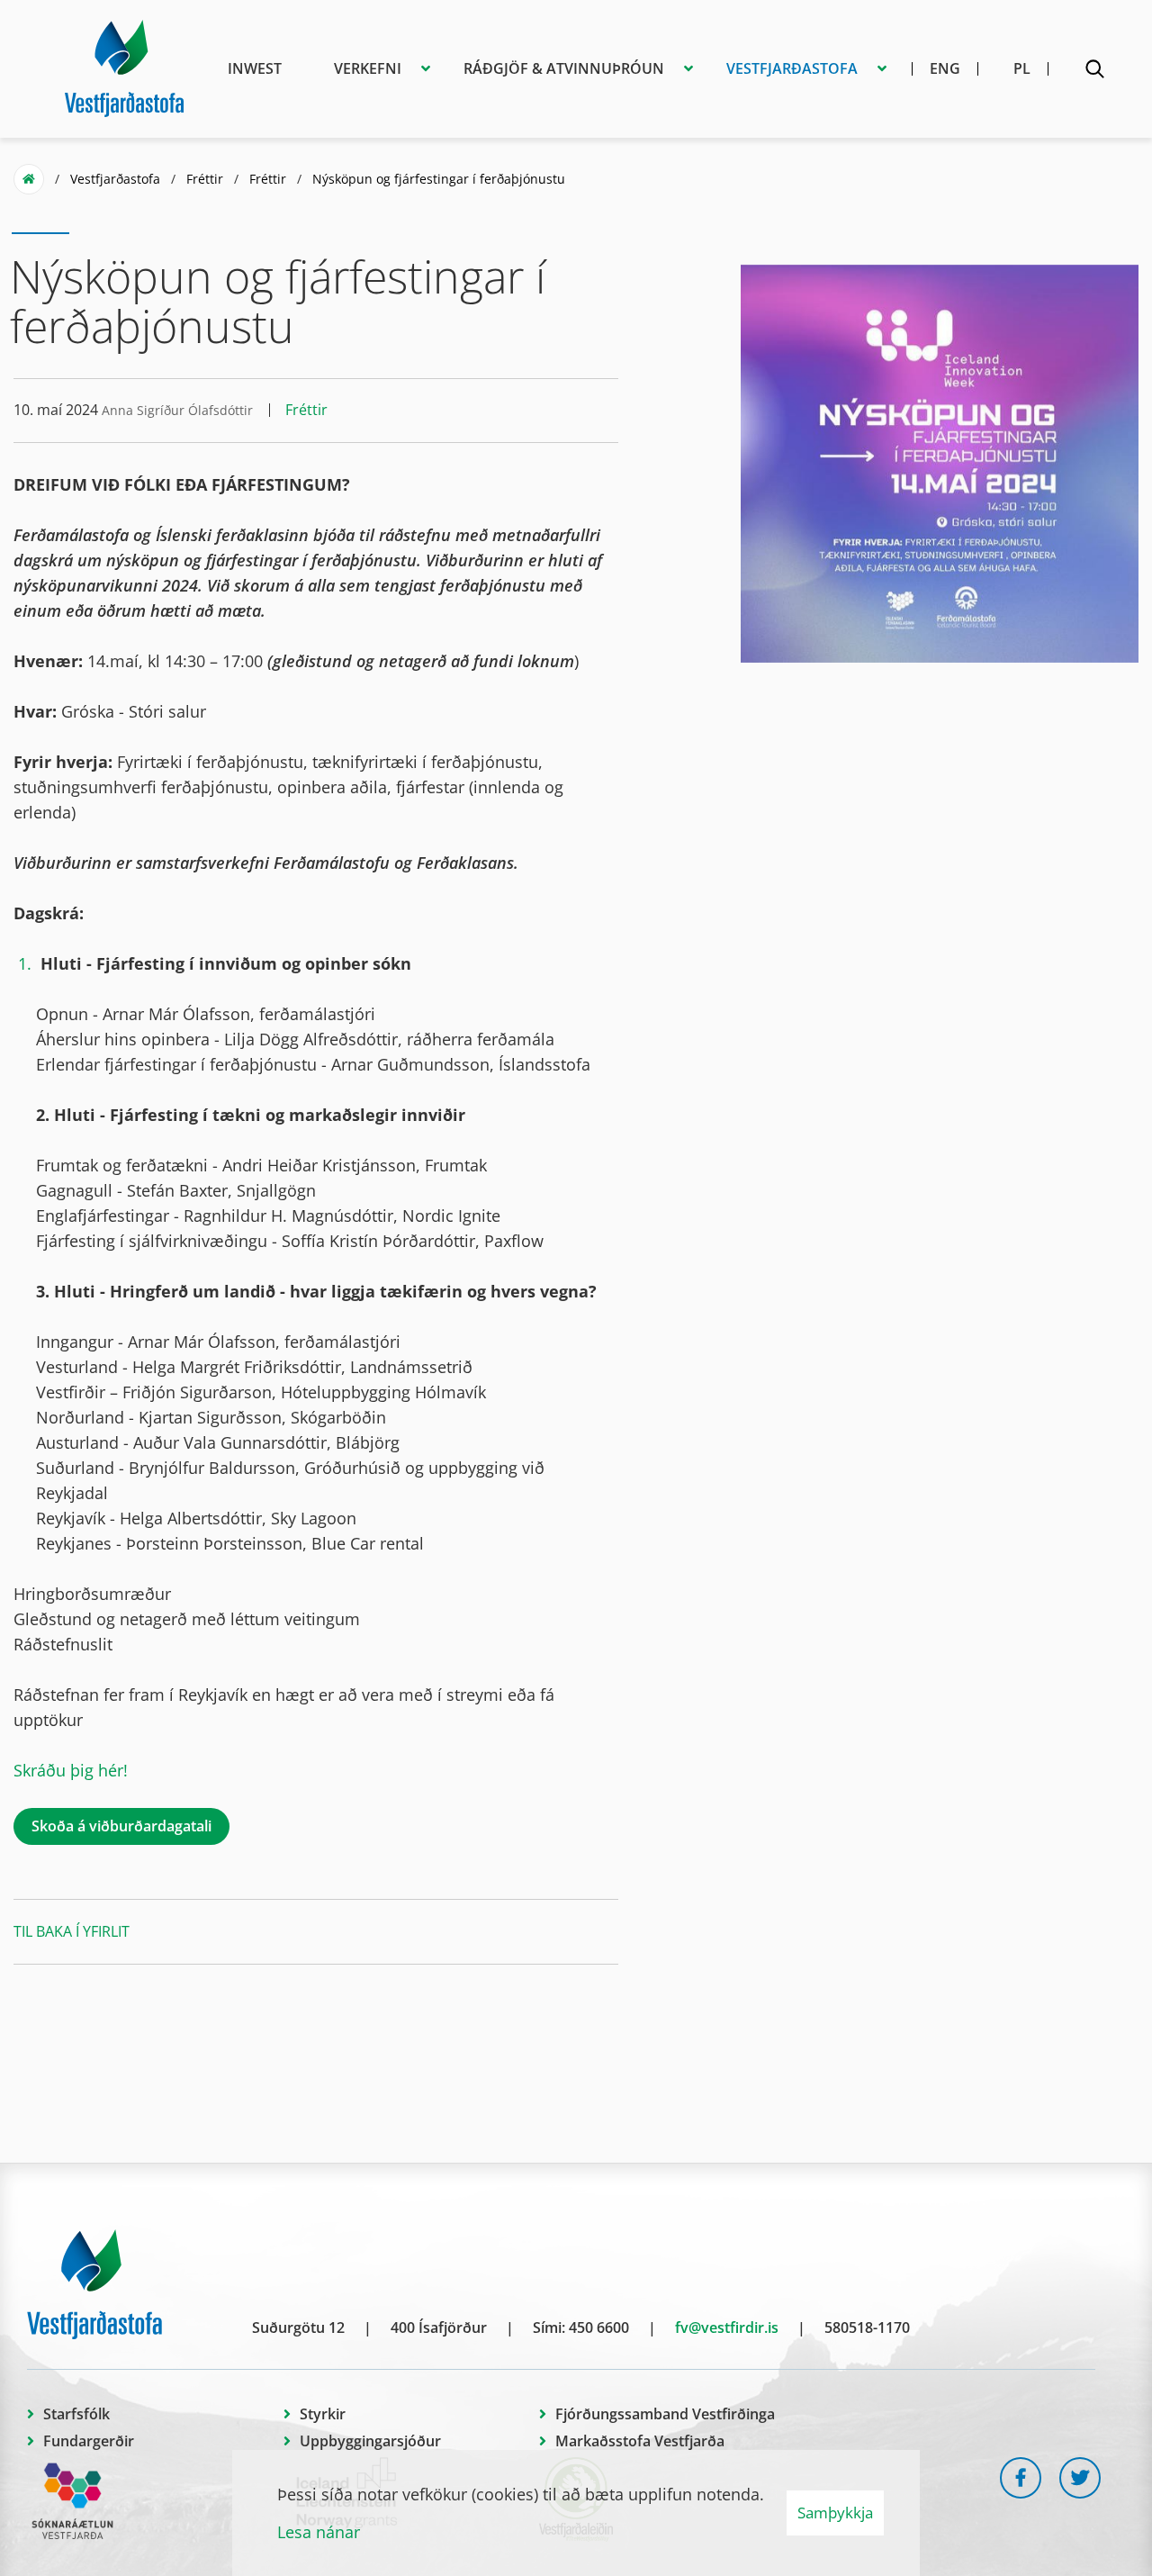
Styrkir (323, 2414)
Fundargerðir (89, 2441)
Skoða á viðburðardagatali (121, 1826)
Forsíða (29, 179)
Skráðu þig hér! (73, 1770)
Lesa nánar (319, 2532)
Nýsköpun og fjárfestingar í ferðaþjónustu (439, 179)
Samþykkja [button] (835, 2513)
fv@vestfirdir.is (727, 2327)
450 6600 (599, 2327)
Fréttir (205, 179)
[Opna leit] (1094, 72)
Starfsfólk (76, 2414)
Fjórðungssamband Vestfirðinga (665, 2414)
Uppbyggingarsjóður (370, 2441)
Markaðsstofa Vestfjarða (640, 2441)
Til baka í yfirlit (72, 1931)
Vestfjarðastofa (115, 179)
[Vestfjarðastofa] (124, 66)
